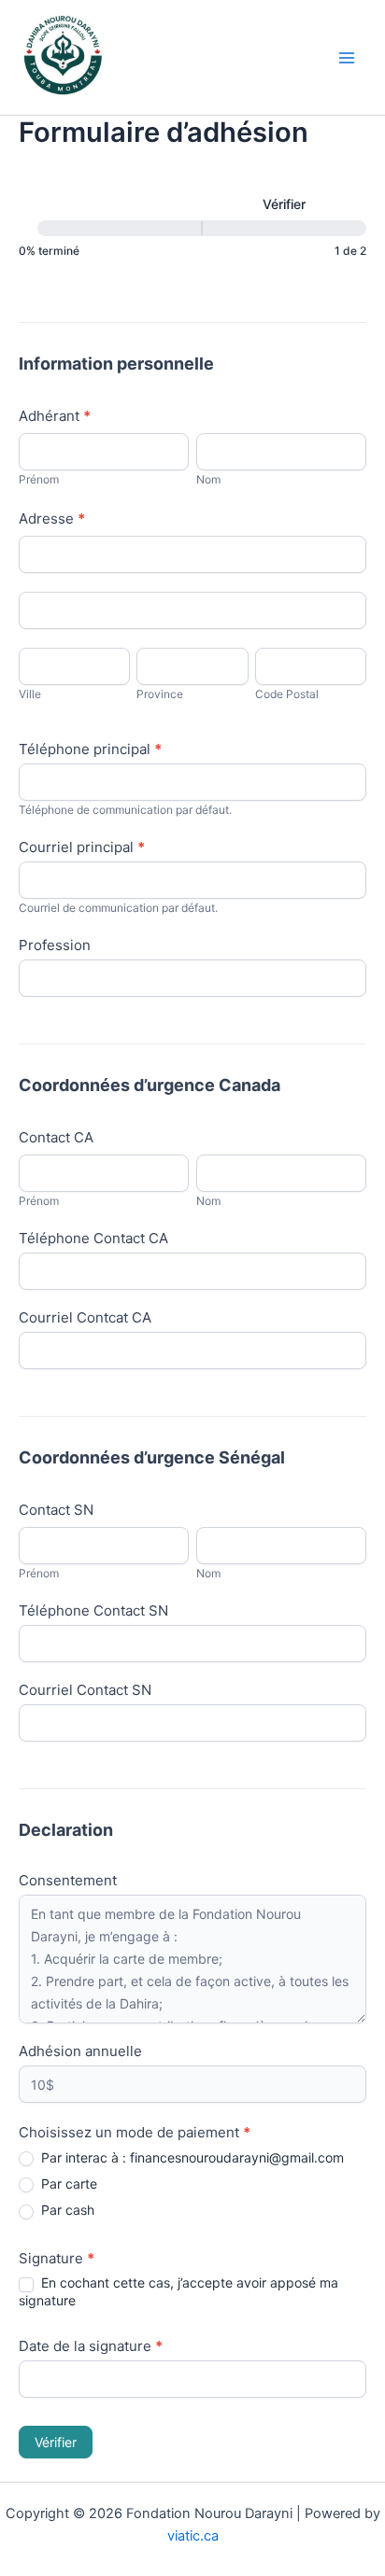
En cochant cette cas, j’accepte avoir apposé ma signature (178, 2291)
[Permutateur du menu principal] (347, 58)
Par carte (67, 2184)
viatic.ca (193, 2536)
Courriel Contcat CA (85, 1317)
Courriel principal (82, 847)
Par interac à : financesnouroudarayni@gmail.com (191, 2157)
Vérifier (56, 2442)
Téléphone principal (90, 749)
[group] (192, 227)
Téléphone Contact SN (93, 1610)
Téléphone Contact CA (93, 1238)
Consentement (68, 1880)
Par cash (66, 2210)
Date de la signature (91, 2346)
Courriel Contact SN (85, 1690)
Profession (55, 945)
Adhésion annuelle (80, 2051)
